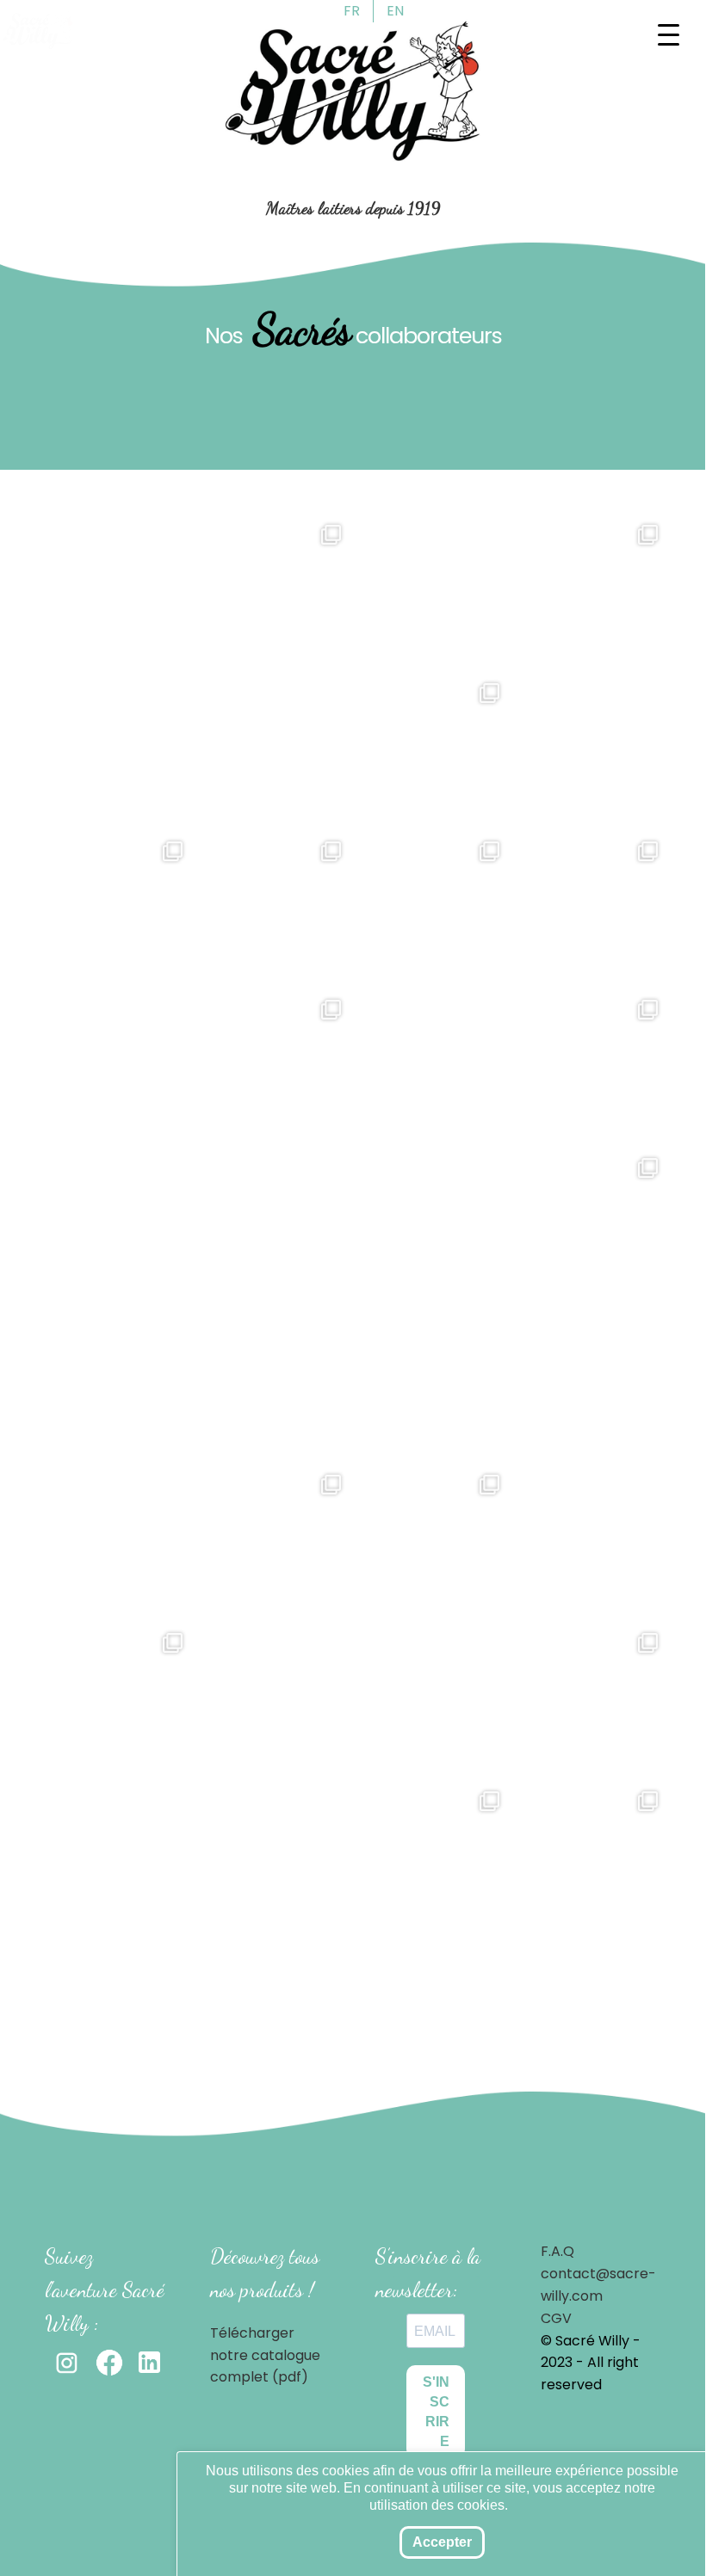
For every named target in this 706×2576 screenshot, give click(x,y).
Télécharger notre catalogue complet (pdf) (265, 2355)
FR (352, 11)
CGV (556, 2318)
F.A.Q (557, 2251)
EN (395, 11)
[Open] (195, 671)
